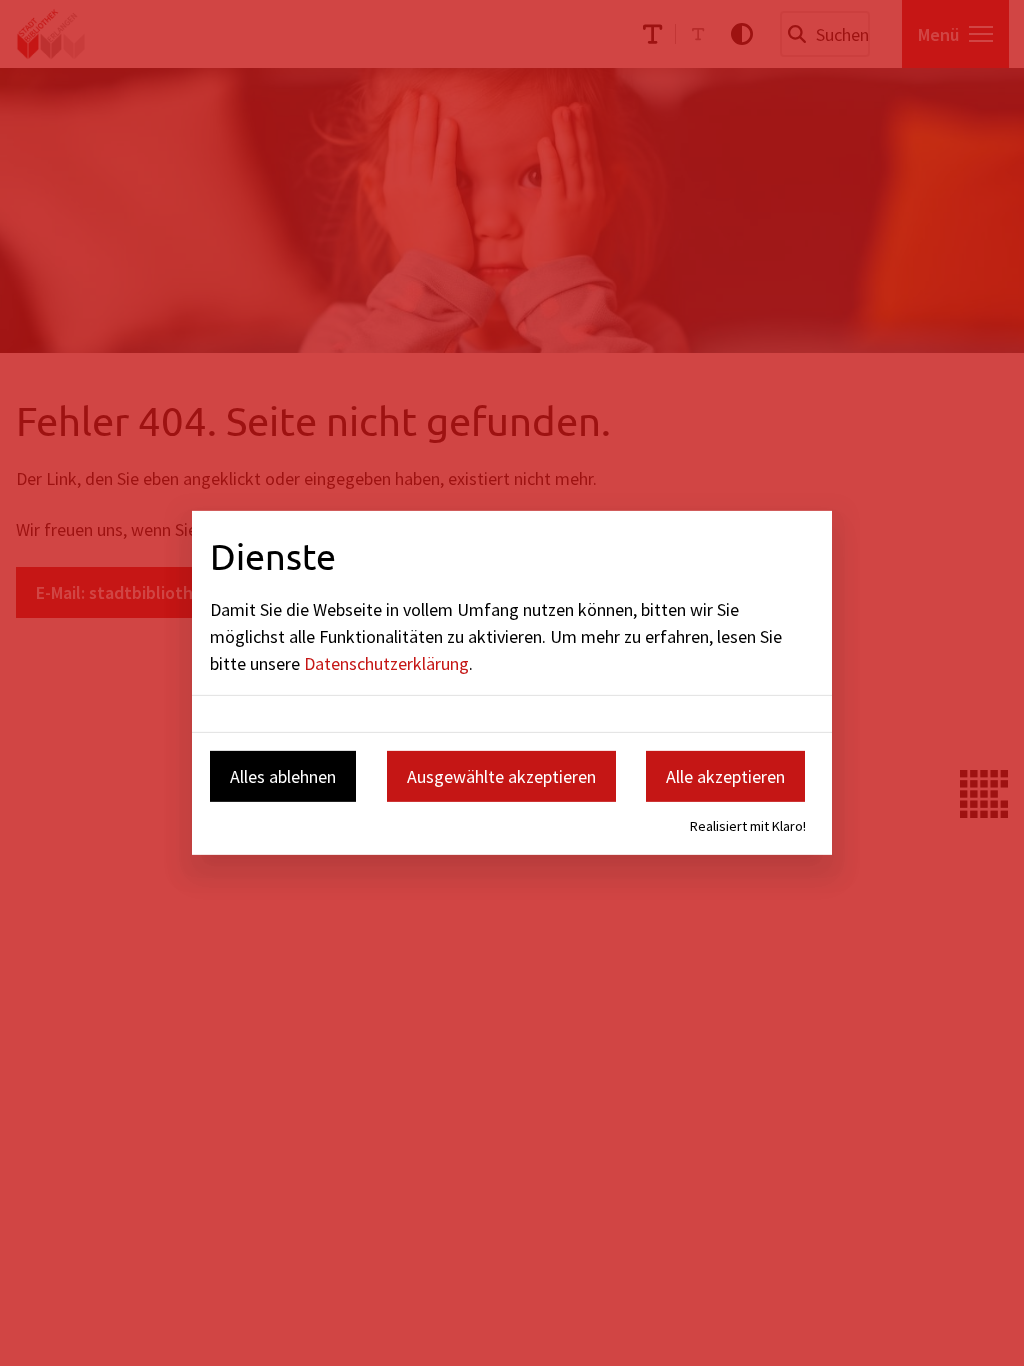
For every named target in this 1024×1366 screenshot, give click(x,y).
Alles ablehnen (283, 775)
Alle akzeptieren (725, 775)
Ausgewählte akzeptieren (501, 775)
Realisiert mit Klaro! (748, 826)
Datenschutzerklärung (386, 662)
